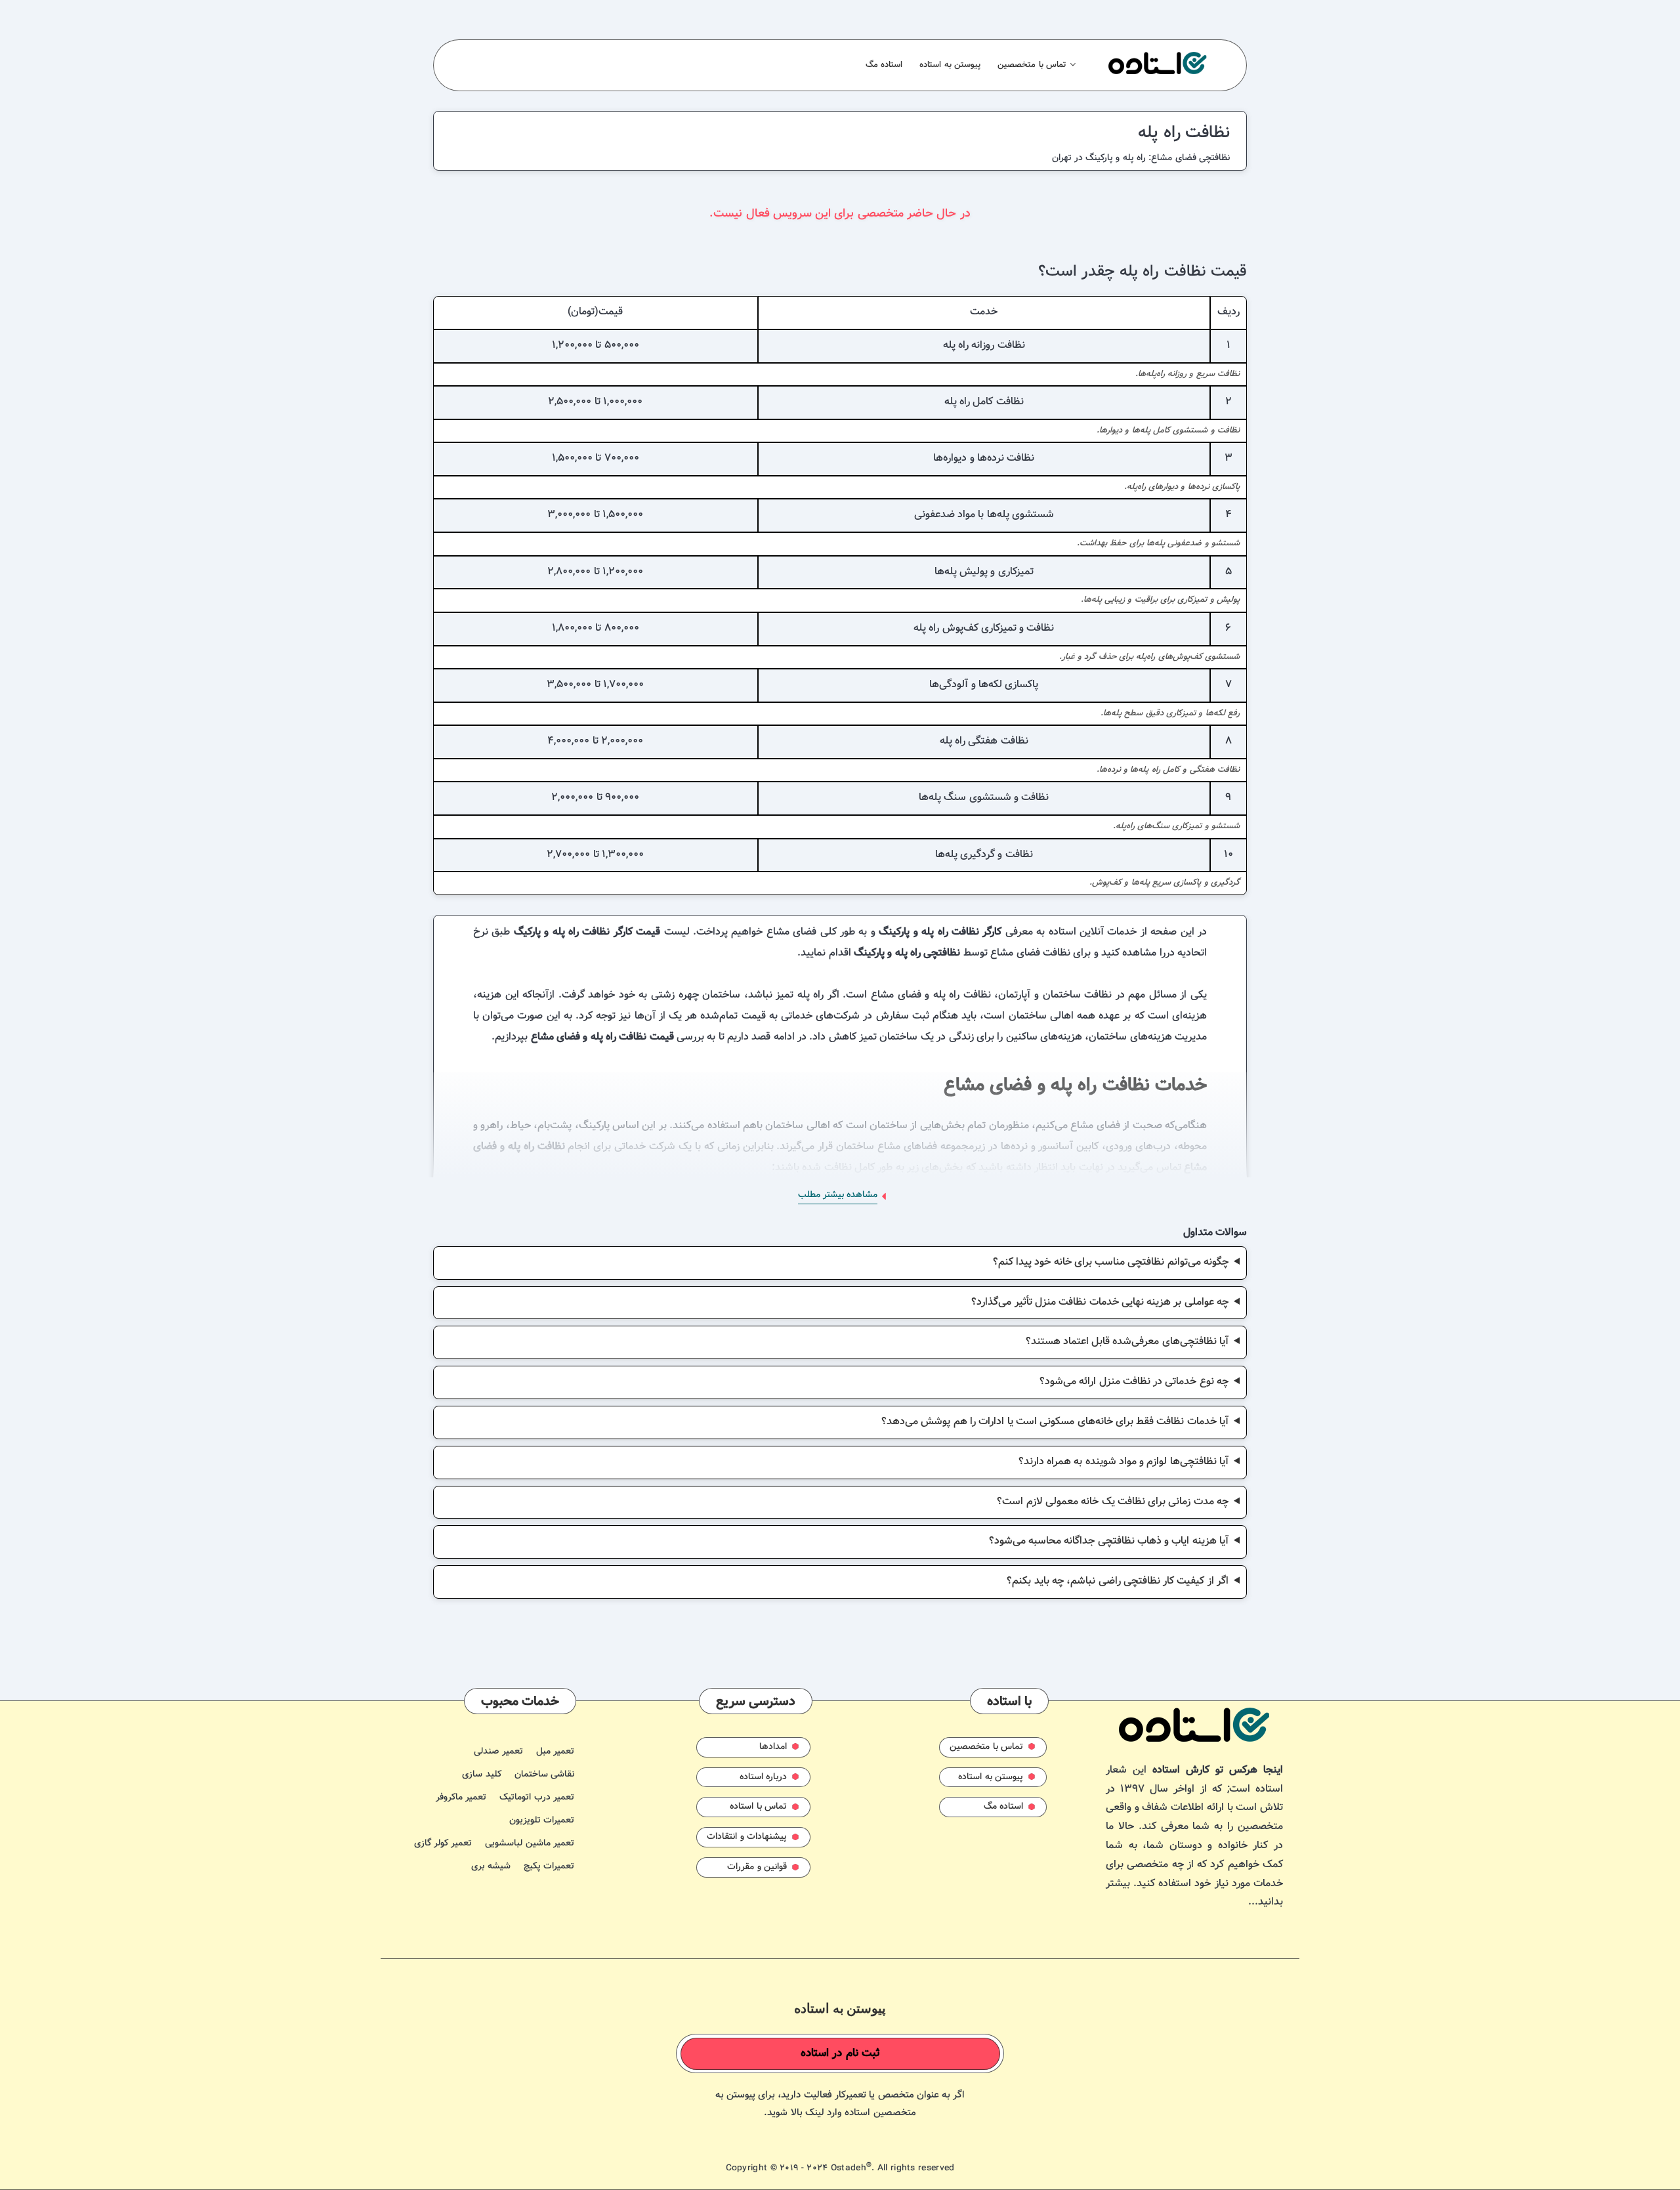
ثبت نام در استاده (841, 2053)
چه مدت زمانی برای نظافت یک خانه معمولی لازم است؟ (1113, 1502)
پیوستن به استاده (950, 65)
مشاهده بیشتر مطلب (838, 1195)
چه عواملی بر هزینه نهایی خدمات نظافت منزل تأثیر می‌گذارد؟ (1100, 1302)
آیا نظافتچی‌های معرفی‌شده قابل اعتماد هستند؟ (1127, 1342)
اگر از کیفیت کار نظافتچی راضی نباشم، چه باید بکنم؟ (1118, 1581)
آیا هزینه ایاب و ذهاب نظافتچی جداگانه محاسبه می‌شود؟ (1109, 1541)
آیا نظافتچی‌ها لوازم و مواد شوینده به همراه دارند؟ (1123, 1462)
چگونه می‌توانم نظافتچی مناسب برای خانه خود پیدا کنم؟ (1111, 1262)
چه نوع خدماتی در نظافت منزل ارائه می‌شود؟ (1134, 1382)
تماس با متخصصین (1032, 65)
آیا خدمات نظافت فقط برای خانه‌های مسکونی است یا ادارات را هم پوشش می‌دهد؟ (1055, 1422)
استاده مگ (884, 65)
